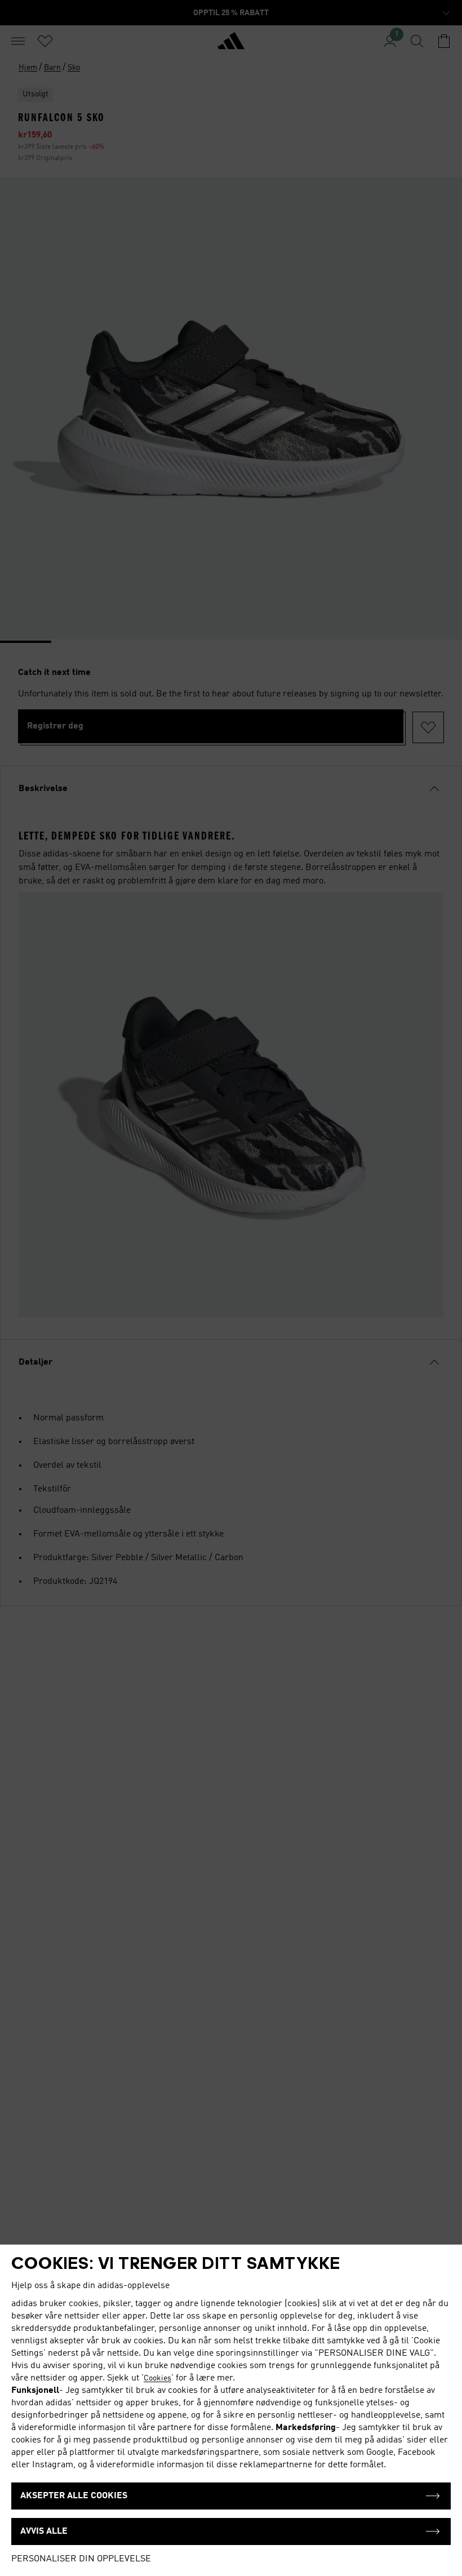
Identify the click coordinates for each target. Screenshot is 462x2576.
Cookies (157, 2378)
